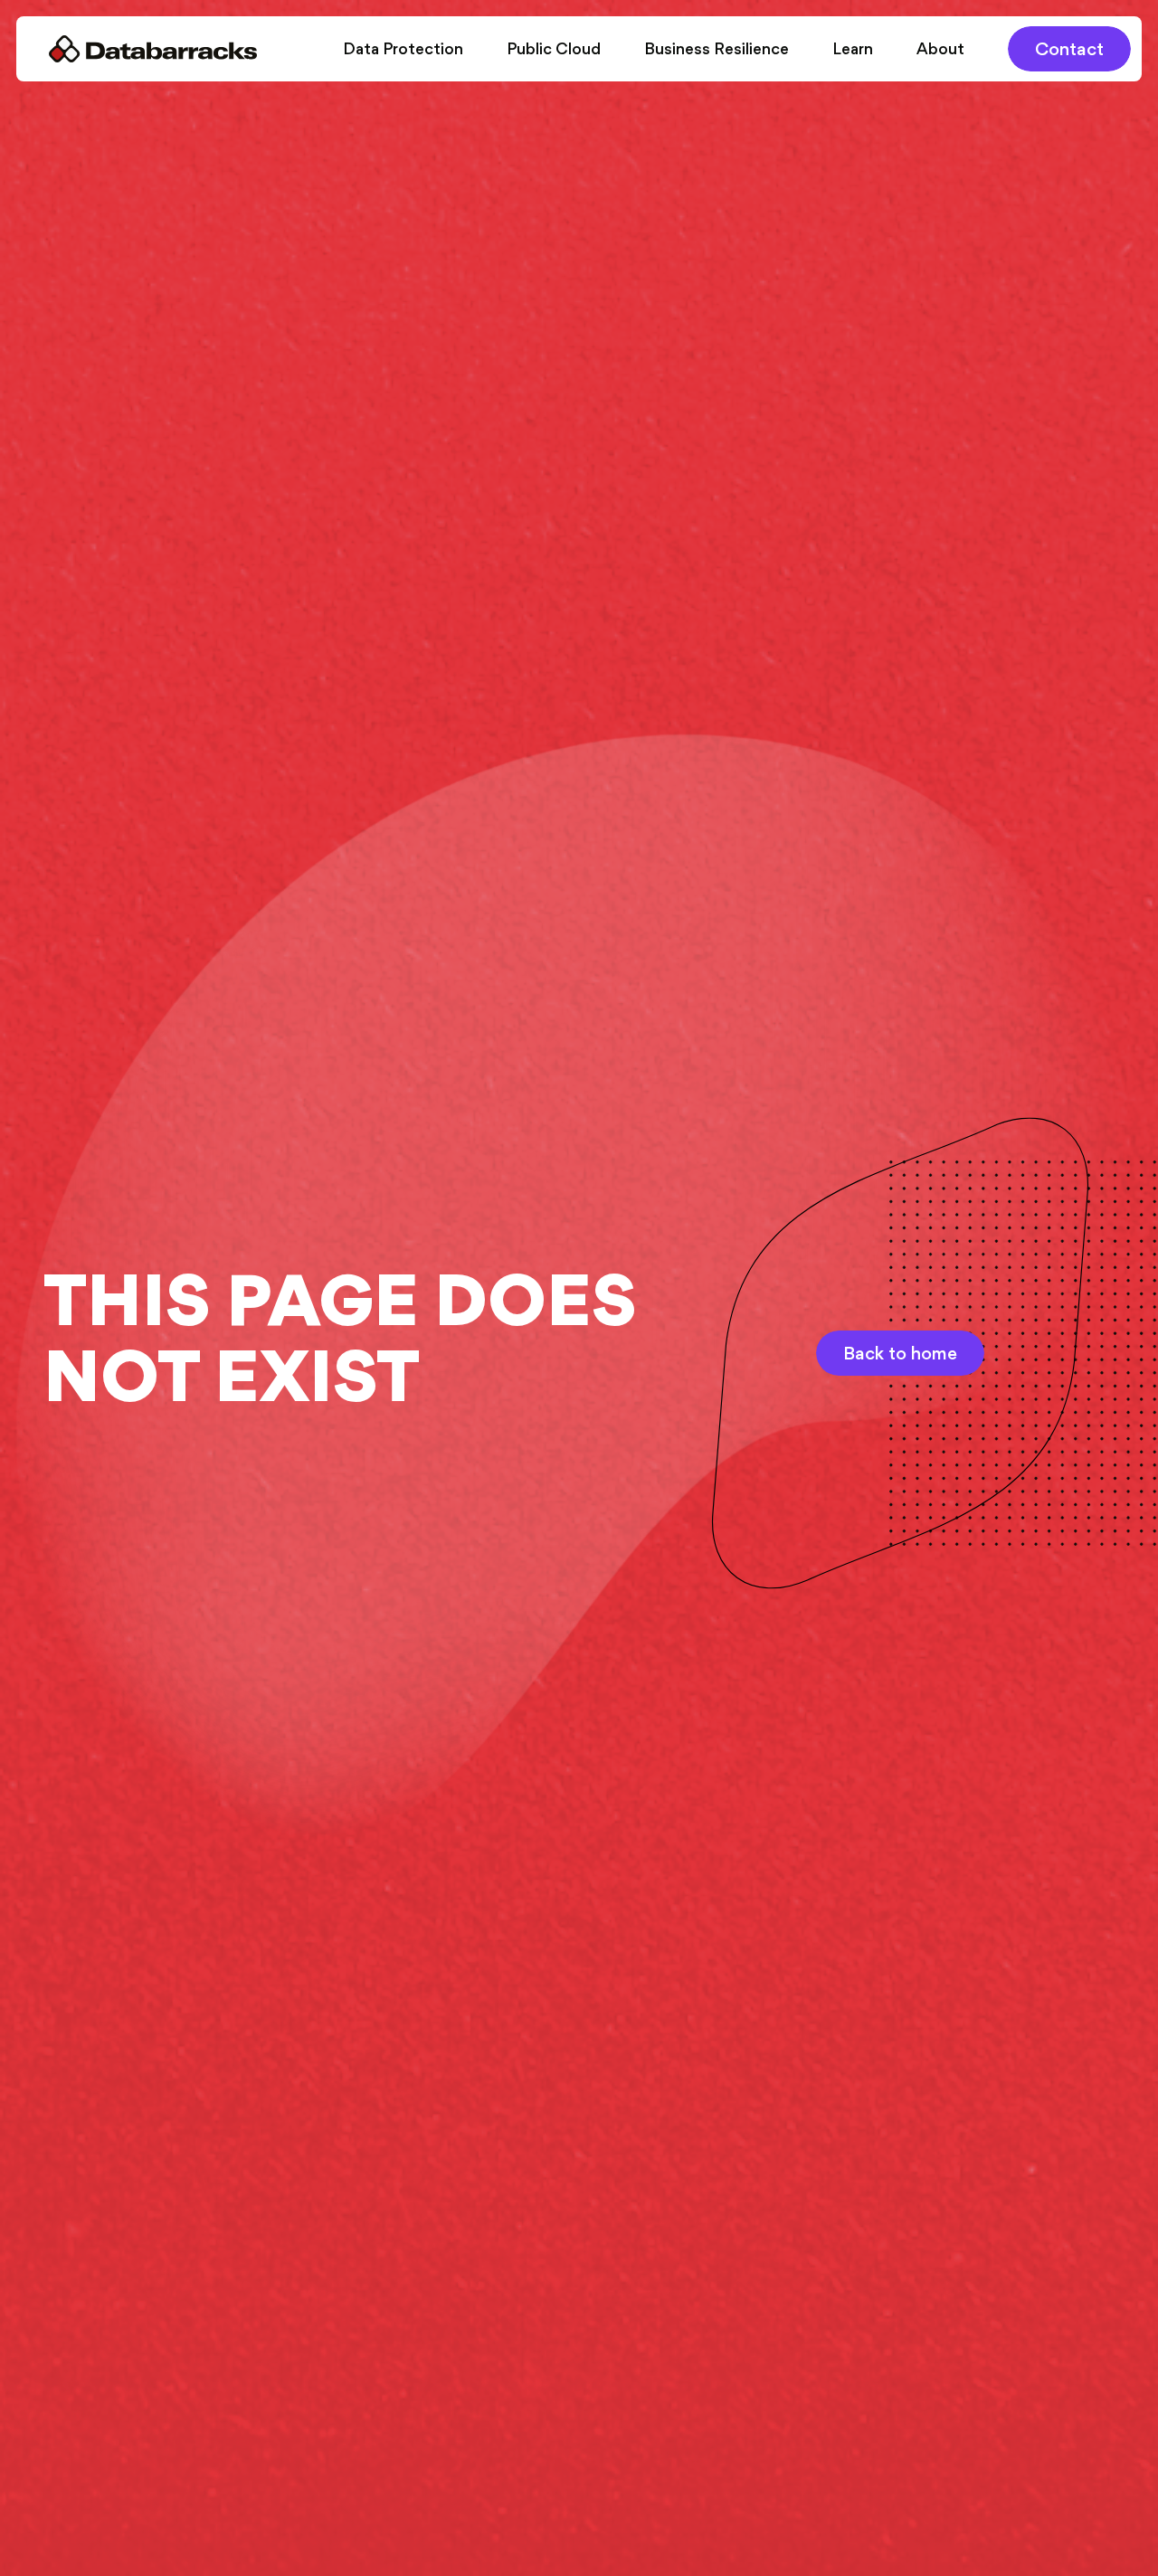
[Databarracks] (153, 49)
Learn (853, 49)
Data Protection (403, 49)
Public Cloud (554, 49)
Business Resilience (717, 49)
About (940, 49)
